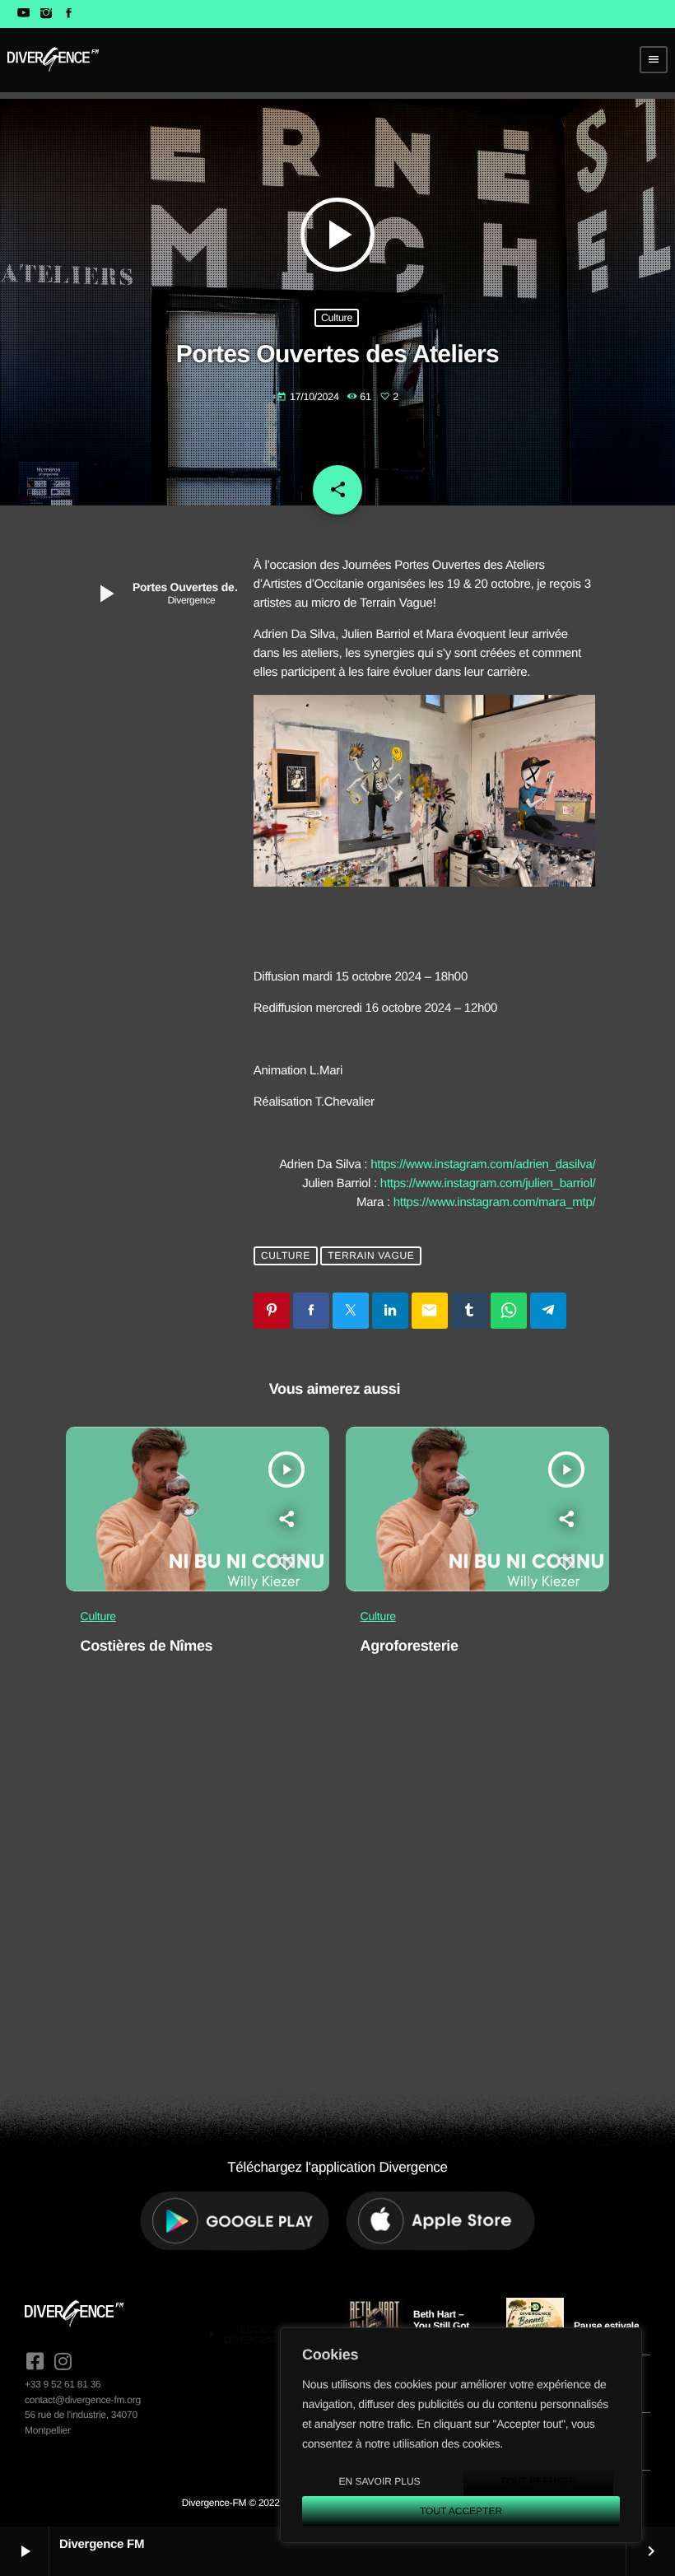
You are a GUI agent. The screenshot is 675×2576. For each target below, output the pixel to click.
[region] (461, 2435)
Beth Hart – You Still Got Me (441, 2326)
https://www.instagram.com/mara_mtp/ (495, 1202)
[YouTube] (23, 14)
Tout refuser (539, 2481)
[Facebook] (69, 14)
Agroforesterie (410, 1646)
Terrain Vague (371, 1255)
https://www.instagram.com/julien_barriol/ (488, 1183)
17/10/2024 (309, 397)
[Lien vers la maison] (53, 59)
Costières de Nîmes (147, 1646)
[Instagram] (46, 14)
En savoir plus (379, 2481)
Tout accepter (461, 2511)
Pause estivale (606, 2326)
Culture (337, 318)
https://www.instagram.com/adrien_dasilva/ (483, 1165)
